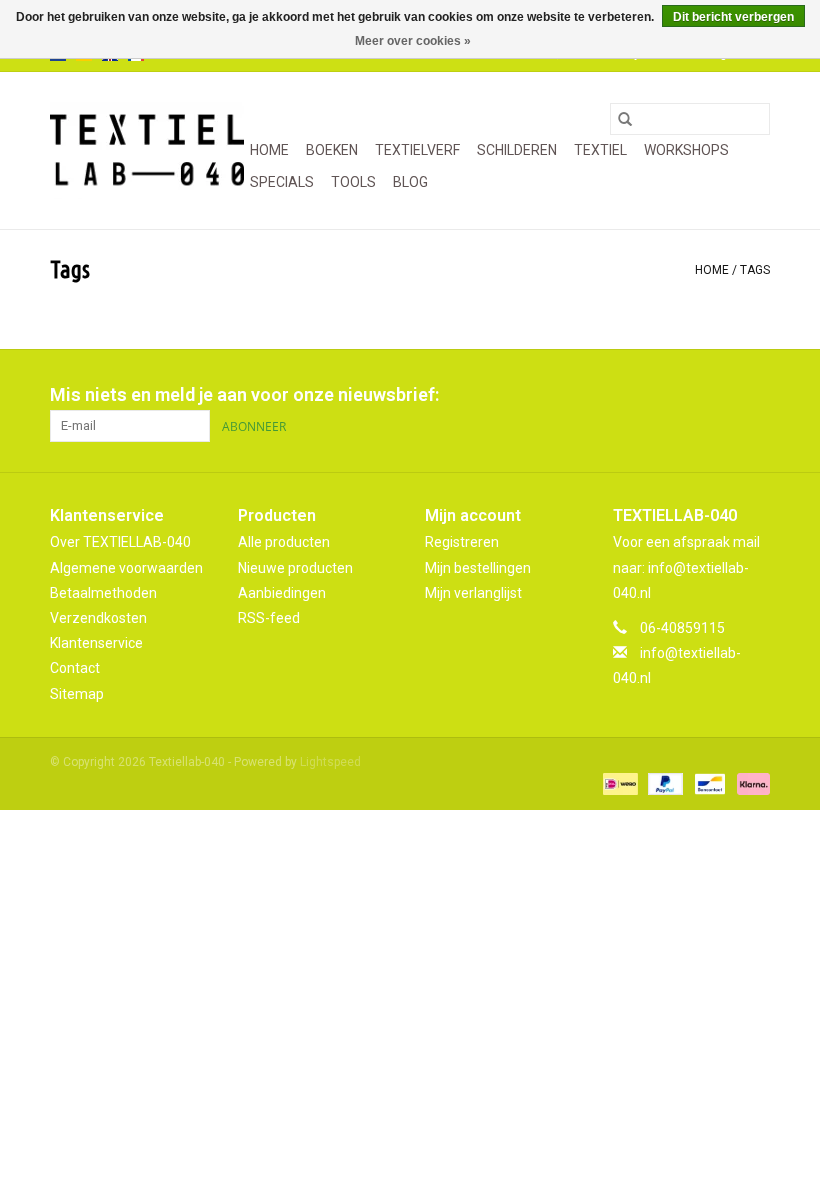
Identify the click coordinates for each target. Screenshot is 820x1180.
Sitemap (77, 694)
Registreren (462, 542)
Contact (75, 668)
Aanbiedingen (282, 593)
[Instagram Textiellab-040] (754, 395)
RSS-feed (269, 618)
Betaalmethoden (103, 593)
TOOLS (353, 182)
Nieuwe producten (295, 568)
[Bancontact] (708, 784)
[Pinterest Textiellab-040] (719, 395)
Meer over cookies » (413, 41)
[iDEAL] (618, 784)
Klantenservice (96, 643)
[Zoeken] (625, 119)
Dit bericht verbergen (733, 17)
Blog (410, 182)
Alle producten (284, 542)
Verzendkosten (98, 618)
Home (269, 150)
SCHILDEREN (517, 150)
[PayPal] (663, 784)
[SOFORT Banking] (750, 784)
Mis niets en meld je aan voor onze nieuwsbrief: (244, 394)
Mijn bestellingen (478, 568)
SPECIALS (282, 182)
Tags (755, 270)
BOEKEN (332, 150)
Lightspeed (330, 762)
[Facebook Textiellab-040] (684, 395)
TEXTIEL (600, 150)
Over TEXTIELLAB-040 (120, 542)
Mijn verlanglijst (473, 593)
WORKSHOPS (686, 150)
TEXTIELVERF (417, 150)
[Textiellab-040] (147, 150)
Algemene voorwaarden (126, 568)
